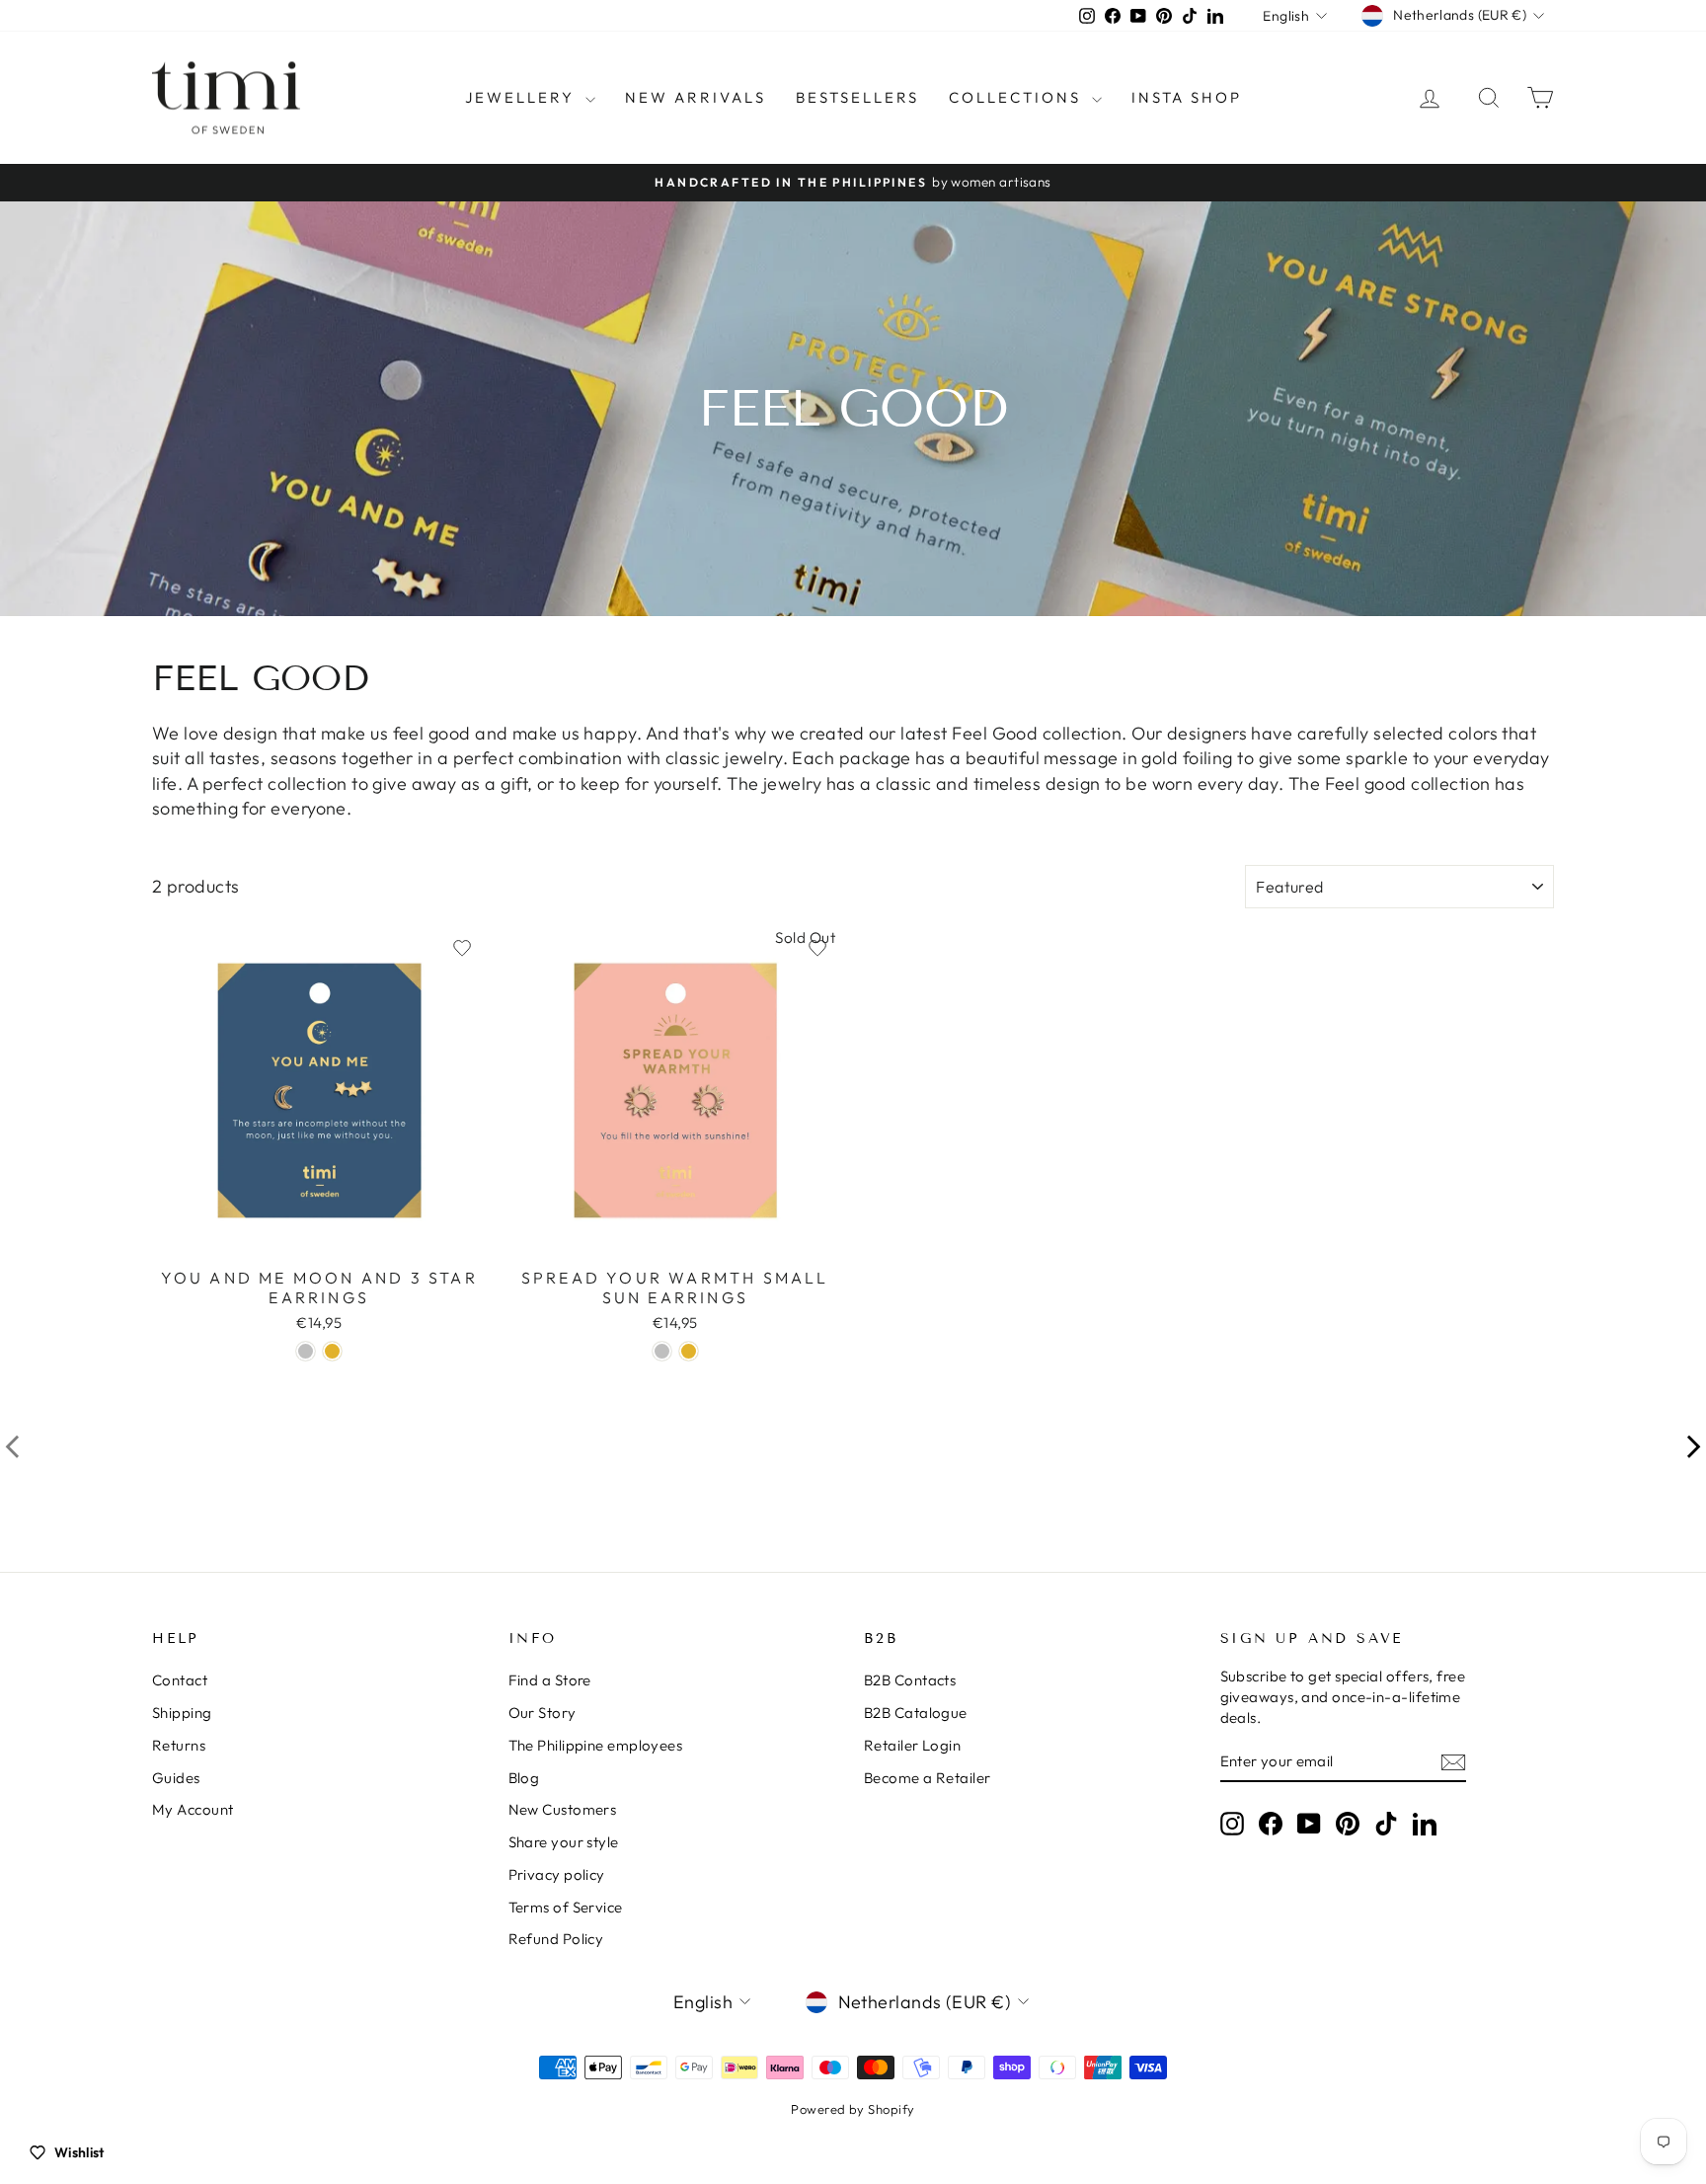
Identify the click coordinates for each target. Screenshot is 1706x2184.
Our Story (543, 1713)
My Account (193, 1809)
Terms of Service (566, 1907)
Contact (180, 1680)
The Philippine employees (596, 1745)
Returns (179, 1745)
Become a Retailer (928, 1778)
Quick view (319, 1236)
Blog (524, 1778)
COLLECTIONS (1018, 97)
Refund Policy (556, 1939)
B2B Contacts (910, 1680)
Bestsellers (857, 97)
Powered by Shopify (853, 2109)
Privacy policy (557, 1874)
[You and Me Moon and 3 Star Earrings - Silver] (306, 1351)
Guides (176, 1778)
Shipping (182, 1713)
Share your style (564, 1842)
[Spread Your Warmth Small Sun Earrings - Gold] (689, 1351)
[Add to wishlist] (462, 948)
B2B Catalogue (916, 1713)
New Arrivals (696, 97)
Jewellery (523, 97)
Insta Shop (1187, 97)
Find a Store (550, 1680)
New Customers (563, 1809)
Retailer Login (912, 1745)
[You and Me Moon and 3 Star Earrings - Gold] (332, 1351)
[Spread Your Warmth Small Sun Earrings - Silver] (662, 1351)
